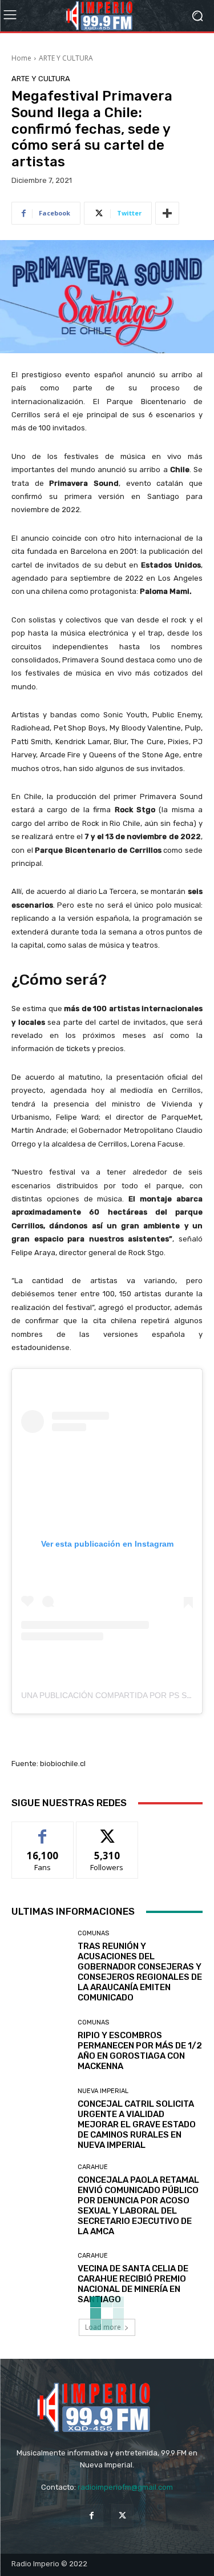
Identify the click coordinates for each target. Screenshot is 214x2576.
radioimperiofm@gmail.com (125, 2487)
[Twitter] (122, 2515)
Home (21, 58)
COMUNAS (93, 1933)
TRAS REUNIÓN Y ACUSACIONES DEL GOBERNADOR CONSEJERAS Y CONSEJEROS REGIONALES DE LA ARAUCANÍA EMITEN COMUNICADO (140, 1972)
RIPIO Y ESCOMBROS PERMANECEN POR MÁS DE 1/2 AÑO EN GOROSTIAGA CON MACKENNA (140, 2051)
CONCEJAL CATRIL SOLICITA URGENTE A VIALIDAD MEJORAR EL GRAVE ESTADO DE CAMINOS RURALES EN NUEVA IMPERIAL (137, 2124)
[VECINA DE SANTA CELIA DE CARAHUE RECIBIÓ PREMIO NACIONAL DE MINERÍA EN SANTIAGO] (40, 2279)
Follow (107, 1830)
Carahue (93, 2167)
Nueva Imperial (103, 2091)
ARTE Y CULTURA (66, 58)
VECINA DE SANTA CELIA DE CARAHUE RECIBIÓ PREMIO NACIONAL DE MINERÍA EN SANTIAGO (133, 2284)
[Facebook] (92, 2515)
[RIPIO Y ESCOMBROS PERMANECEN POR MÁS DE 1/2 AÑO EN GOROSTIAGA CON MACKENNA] (40, 2045)
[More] (167, 213)
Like (43, 1830)
